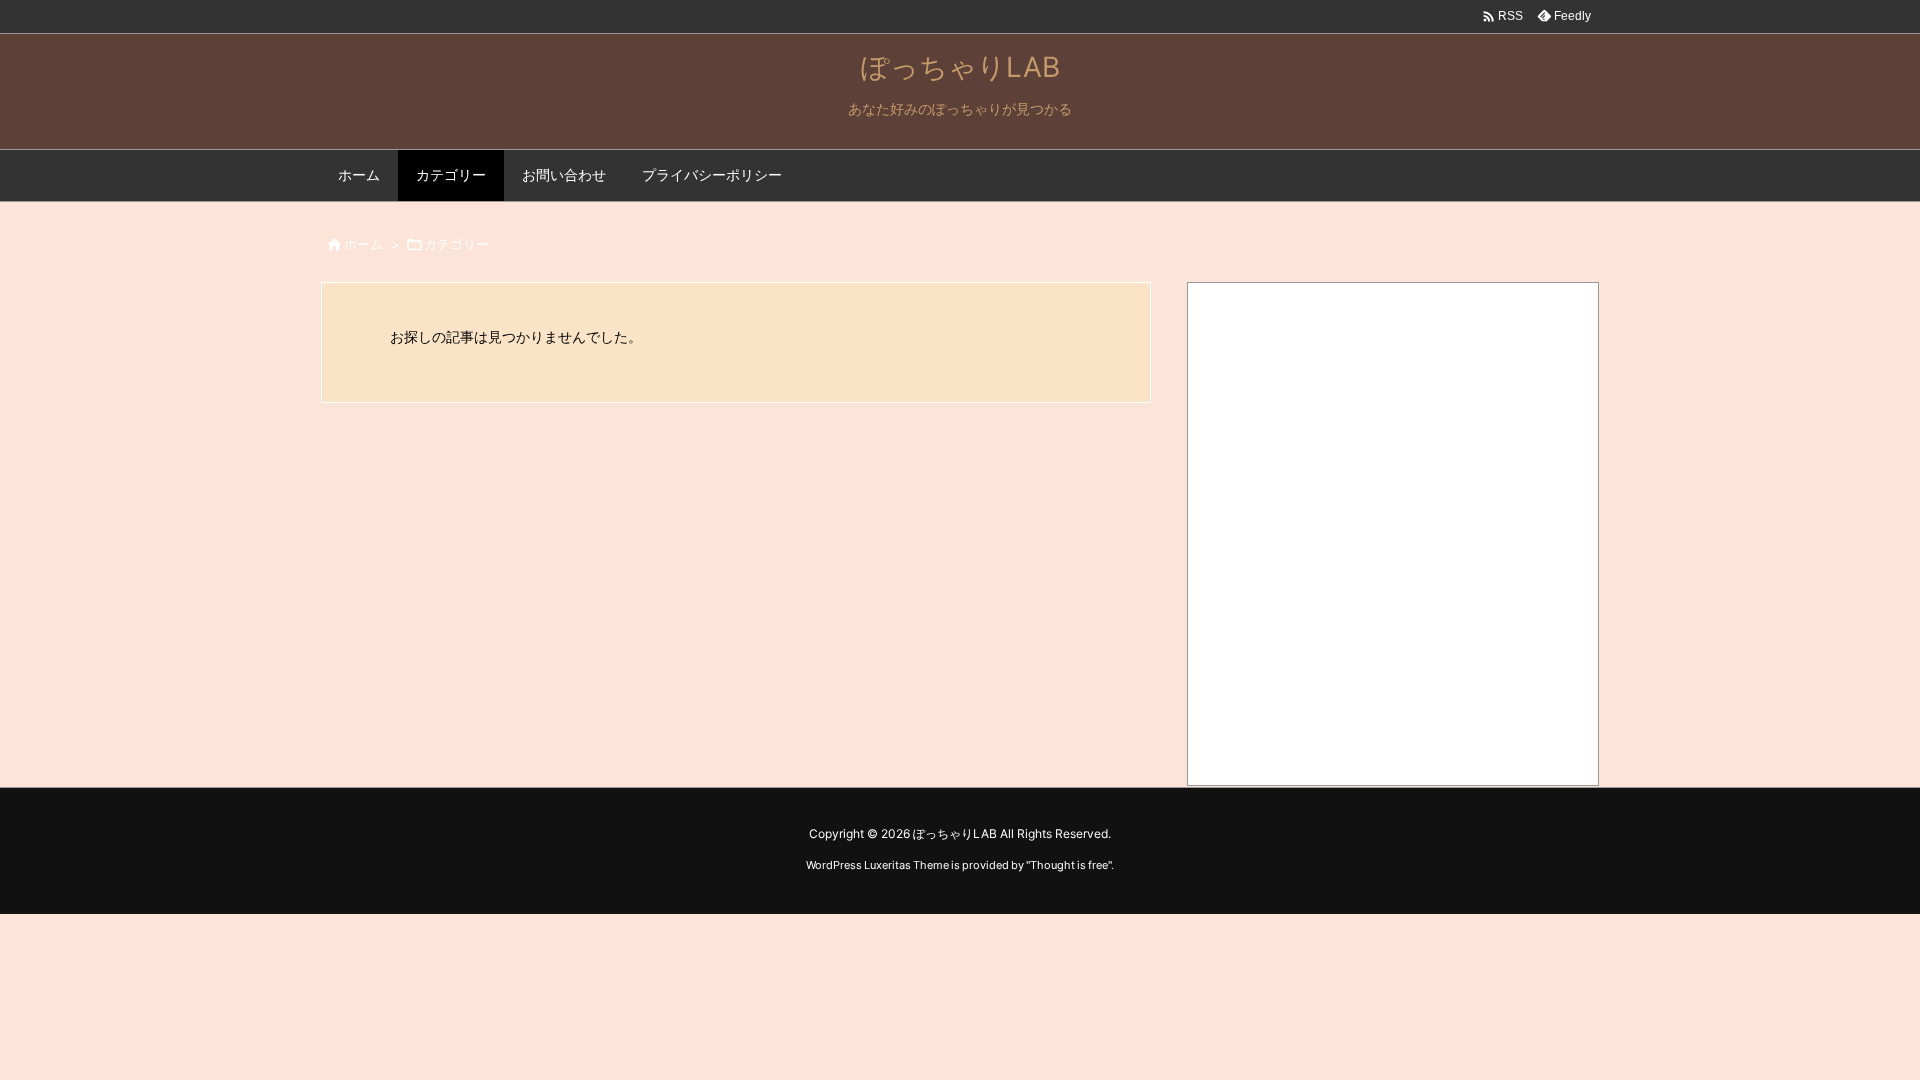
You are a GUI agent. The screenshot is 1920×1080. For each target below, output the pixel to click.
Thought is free (1069, 865)
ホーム (363, 244)
